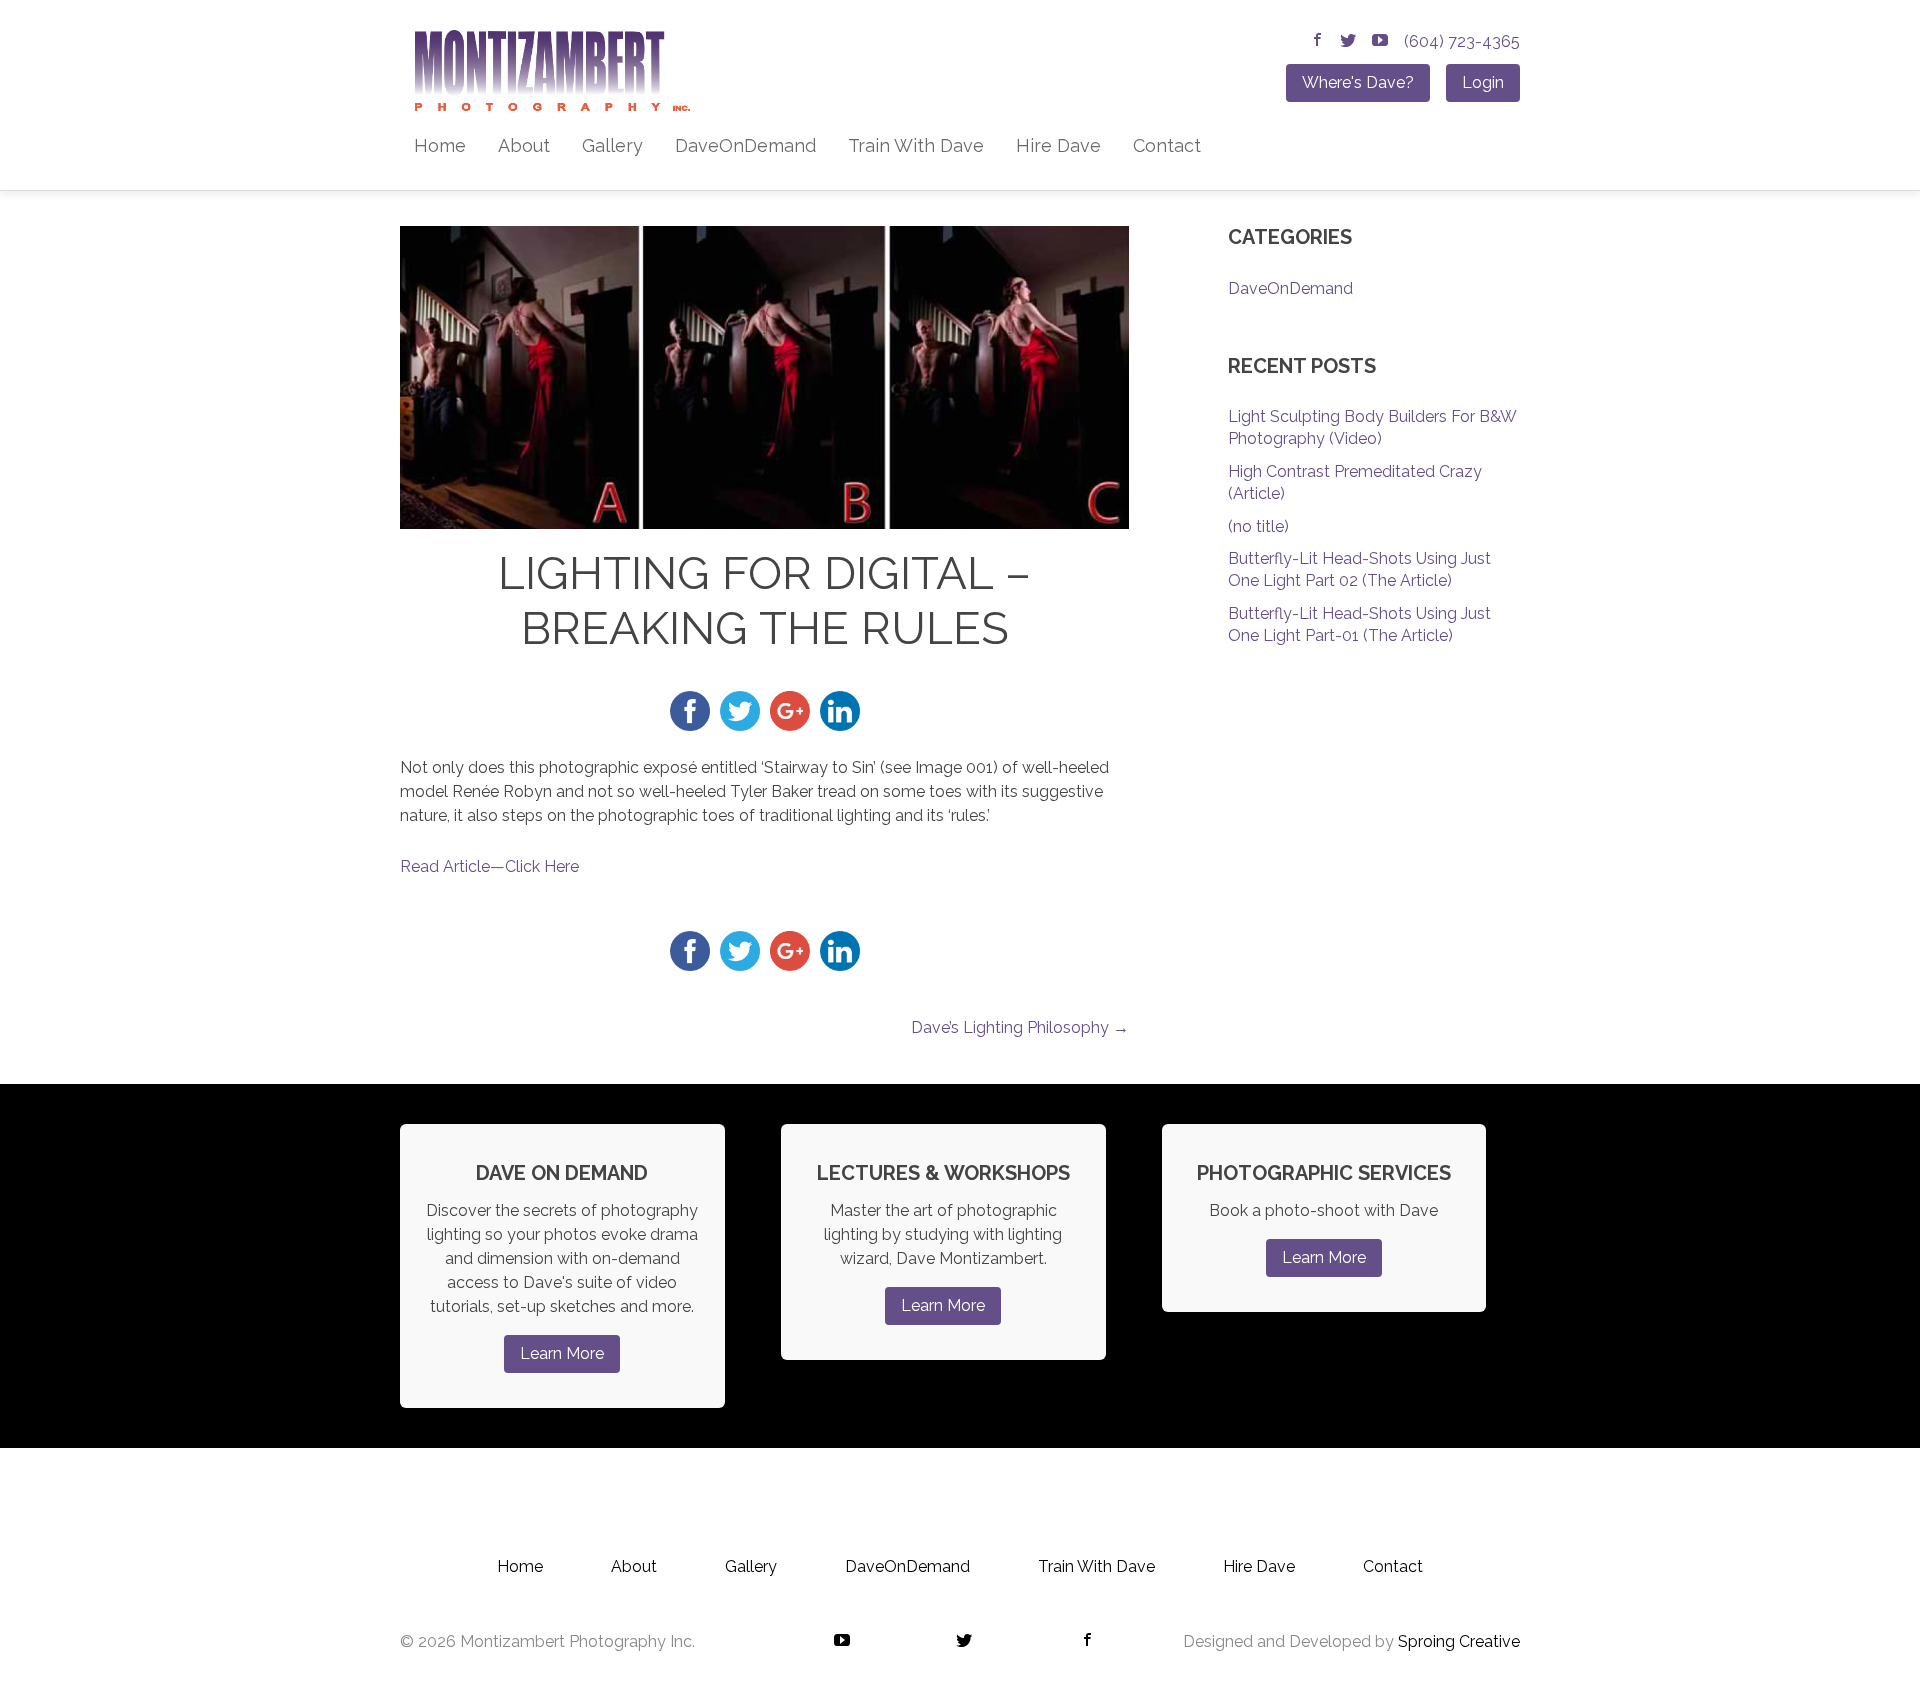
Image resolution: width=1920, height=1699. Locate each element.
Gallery (612, 145)
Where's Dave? (1358, 82)
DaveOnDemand (745, 145)
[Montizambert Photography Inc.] (545, 77)
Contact (1167, 145)
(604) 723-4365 (1462, 41)
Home (440, 145)
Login (1483, 82)
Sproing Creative (1459, 1641)
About (524, 145)
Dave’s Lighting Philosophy (1020, 1027)
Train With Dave (916, 145)
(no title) (1258, 526)
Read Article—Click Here (489, 866)
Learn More (562, 1353)
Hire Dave (1058, 145)
